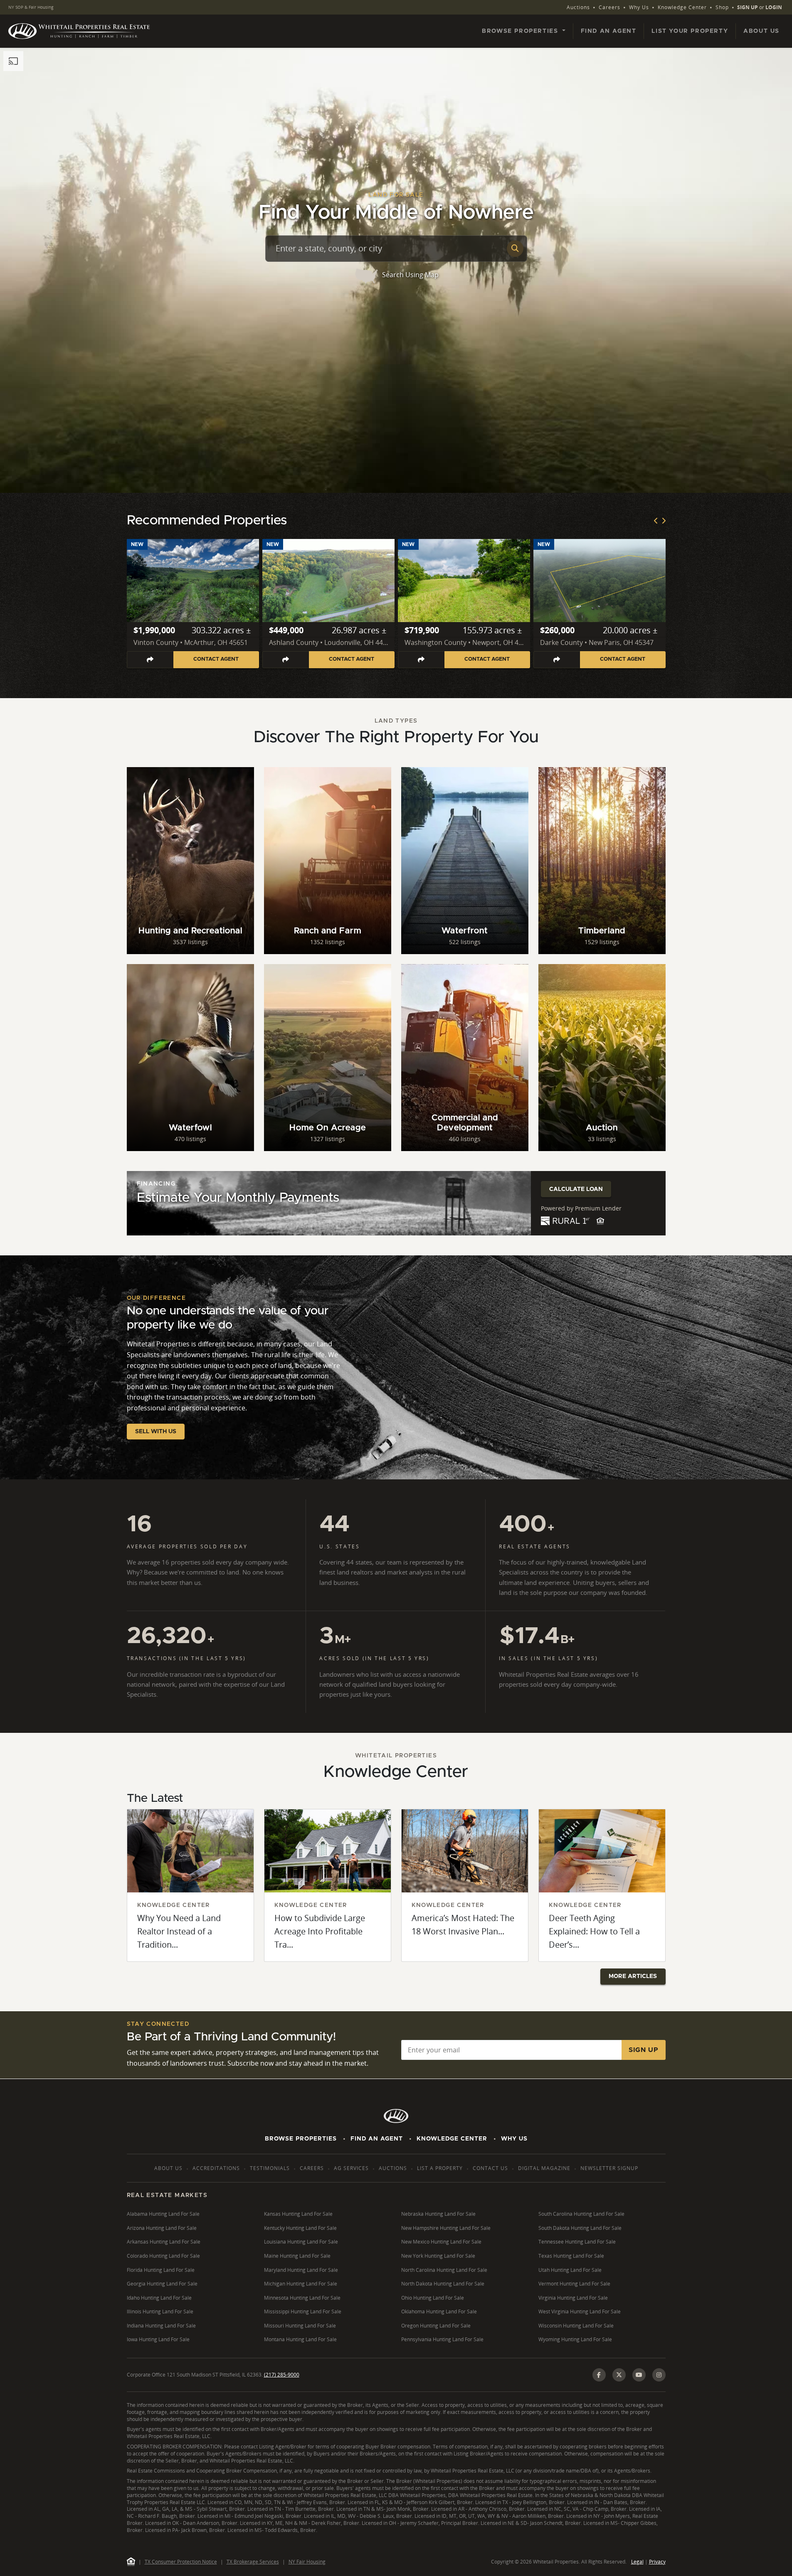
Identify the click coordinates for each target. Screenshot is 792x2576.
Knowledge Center (682, 7)
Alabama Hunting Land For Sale (163, 2214)
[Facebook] (599, 2375)
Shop (722, 7)
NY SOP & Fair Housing (31, 7)
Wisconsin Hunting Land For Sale (576, 2326)
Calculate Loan (576, 1189)
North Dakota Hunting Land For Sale (443, 2284)
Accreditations (216, 2168)
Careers (609, 7)
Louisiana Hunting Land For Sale (301, 2242)
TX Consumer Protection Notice (181, 2562)
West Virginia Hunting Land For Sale (580, 2312)
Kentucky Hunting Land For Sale (300, 2228)
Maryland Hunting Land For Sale (301, 2270)
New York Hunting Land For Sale (438, 2256)
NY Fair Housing (307, 2562)
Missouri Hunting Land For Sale (300, 2326)
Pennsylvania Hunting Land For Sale (442, 2339)
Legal (637, 2562)
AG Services (351, 2168)
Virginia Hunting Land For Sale (573, 2298)
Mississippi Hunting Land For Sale (303, 2312)
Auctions (578, 7)
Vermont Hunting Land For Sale (574, 2284)
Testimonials (270, 2168)
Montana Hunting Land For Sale (300, 2339)
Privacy (657, 2562)
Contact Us (490, 2168)
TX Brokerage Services (253, 2562)
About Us (761, 31)
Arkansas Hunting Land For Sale (164, 2242)
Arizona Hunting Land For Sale (162, 2228)
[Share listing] (150, 660)
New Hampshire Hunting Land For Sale (446, 2228)
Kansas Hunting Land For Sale (298, 2214)
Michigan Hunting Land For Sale (301, 2284)
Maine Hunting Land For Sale (297, 2256)
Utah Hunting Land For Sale (570, 2270)
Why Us (639, 7)
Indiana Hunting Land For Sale (161, 2326)
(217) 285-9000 (282, 2375)
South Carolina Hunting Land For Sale (581, 2214)
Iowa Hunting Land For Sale (158, 2339)
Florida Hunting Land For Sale (161, 2270)
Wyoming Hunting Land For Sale (575, 2339)
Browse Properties (301, 2139)
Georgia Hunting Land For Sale (162, 2284)
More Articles (633, 1976)
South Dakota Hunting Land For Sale (580, 2228)
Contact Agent (216, 659)
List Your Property (690, 31)
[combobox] (390, 248)
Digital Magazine (544, 2168)
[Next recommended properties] (664, 521)
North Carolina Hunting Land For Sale (444, 2270)
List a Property (440, 2168)
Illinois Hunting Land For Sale (160, 2312)
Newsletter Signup (609, 2168)
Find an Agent (609, 31)
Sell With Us (156, 1432)
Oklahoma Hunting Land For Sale (439, 2312)
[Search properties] (515, 248)
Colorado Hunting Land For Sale (163, 2256)
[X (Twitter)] (619, 2375)
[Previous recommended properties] (656, 521)
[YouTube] (639, 2375)
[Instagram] (659, 2375)
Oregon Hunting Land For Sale (436, 2326)
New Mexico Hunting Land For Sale (441, 2242)
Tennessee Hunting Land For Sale (577, 2242)
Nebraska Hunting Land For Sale (438, 2214)
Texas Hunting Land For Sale (571, 2256)
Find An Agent (377, 2139)
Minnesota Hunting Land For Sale (302, 2298)
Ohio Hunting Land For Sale (433, 2298)
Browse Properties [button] (521, 31)
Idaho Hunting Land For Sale (159, 2298)
